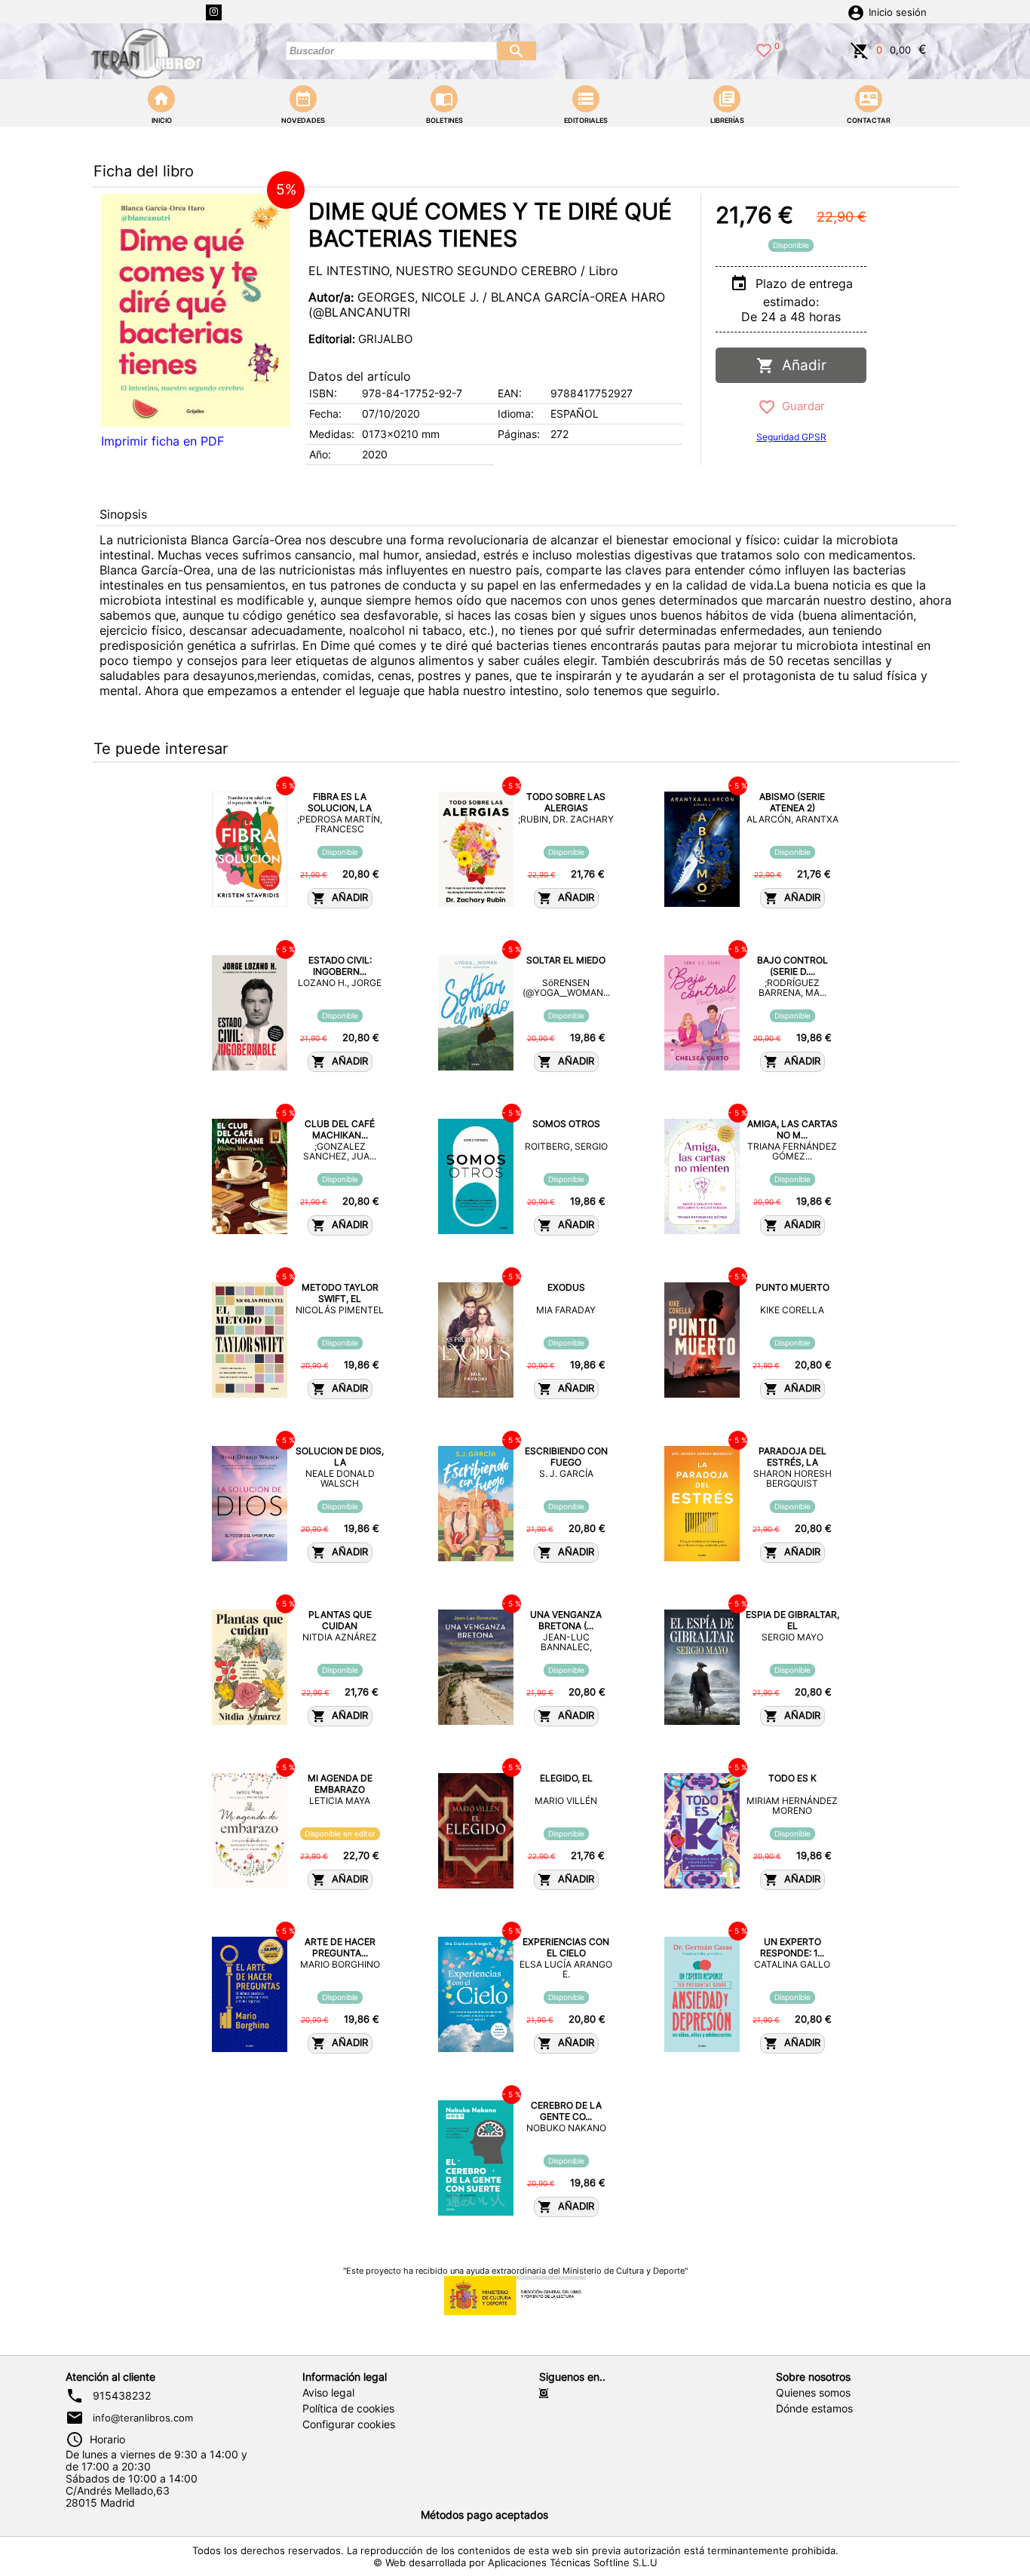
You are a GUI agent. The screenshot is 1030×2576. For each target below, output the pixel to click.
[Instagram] (214, 12)
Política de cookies (348, 2409)
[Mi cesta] (860, 49)
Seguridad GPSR (791, 437)
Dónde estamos (814, 2409)
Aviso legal (328, 2393)
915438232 (122, 2396)
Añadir (800, 365)
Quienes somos (813, 2393)
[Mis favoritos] (764, 49)
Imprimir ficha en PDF (162, 441)
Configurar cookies (349, 2424)
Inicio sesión (898, 12)
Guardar (800, 406)
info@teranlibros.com (143, 2418)
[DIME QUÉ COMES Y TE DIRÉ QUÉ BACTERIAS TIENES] (195, 310)
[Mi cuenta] (856, 11)
